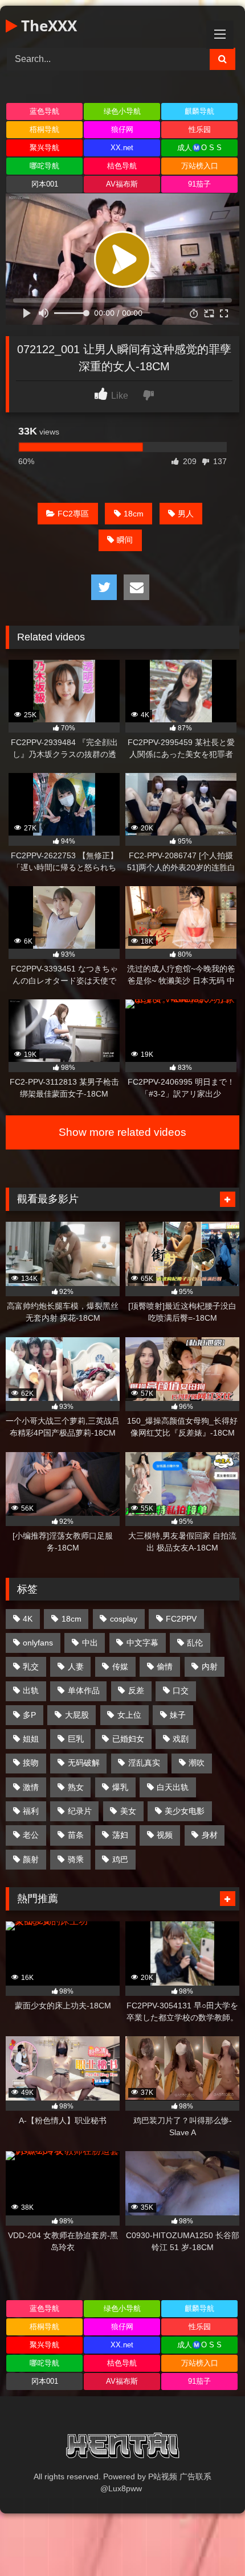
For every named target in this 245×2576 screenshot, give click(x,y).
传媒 (120, 1667)
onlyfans (38, 1643)
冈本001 (45, 184)
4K (28, 1619)
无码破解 (84, 1763)
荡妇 (120, 1835)
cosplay (124, 1619)
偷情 (165, 1667)
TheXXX (47, 26)
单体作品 (84, 1690)
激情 (31, 1787)
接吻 (31, 1763)
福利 (31, 1811)
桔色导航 (122, 166)
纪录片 (80, 1811)
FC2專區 (73, 514)
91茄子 (199, 184)
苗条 (76, 1835)
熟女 (76, 1787)
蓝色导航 (44, 111)
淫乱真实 (144, 1763)
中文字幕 (142, 1643)
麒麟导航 (199, 111)
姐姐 (31, 1739)
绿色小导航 (122, 111)
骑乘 (76, 1859)
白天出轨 (173, 1787)
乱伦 (195, 1643)
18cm (134, 514)
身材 (210, 1835)
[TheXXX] (122, 2447)
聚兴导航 (44, 148)
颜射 (31, 1859)
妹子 (178, 1715)
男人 (186, 514)
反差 (136, 1690)
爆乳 (120, 1787)
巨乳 (76, 1739)
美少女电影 (185, 1811)
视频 (165, 1835)
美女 (128, 1811)
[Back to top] (210, 2542)
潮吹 (197, 1763)
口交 (181, 1690)
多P (29, 1715)
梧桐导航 (44, 129)
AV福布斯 (122, 184)
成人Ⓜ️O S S (199, 148)
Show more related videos (122, 1132)
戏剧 (181, 1739)
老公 (31, 1835)
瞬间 (125, 540)
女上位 (129, 1715)
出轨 (31, 1690)
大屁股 (77, 1715)
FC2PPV (181, 1619)
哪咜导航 (44, 166)
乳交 (31, 1667)
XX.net (122, 148)
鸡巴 (120, 1859)
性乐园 (200, 129)
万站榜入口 (200, 166)
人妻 (76, 1667)
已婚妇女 (128, 1739)
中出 (90, 1643)
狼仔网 (122, 129)
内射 (210, 1667)
